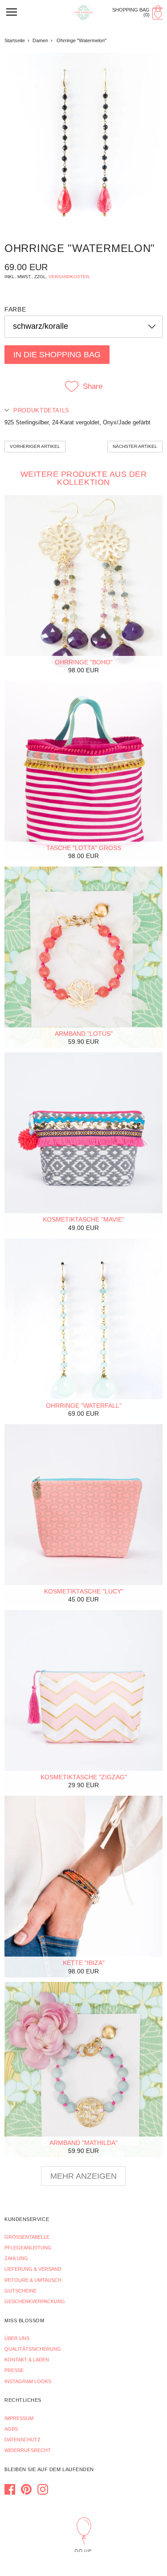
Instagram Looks (28, 2381)
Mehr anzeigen (83, 2176)
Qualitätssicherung (33, 2349)
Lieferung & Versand (33, 2269)
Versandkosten (69, 277)
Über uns (17, 2338)
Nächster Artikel (135, 446)
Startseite (15, 40)
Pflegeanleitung (28, 2248)
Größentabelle (27, 2237)
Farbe (15, 309)
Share (93, 386)
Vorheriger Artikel (35, 446)
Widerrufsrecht (28, 2450)
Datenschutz (22, 2440)
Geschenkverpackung (35, 2301)
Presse (14, 2370)
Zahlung (16, 2258)
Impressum (19, 2418)
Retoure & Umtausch (33, 2280)
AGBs (11, 2429)
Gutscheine (20, 2291)
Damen (40, 40)
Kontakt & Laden (27, 2360)
